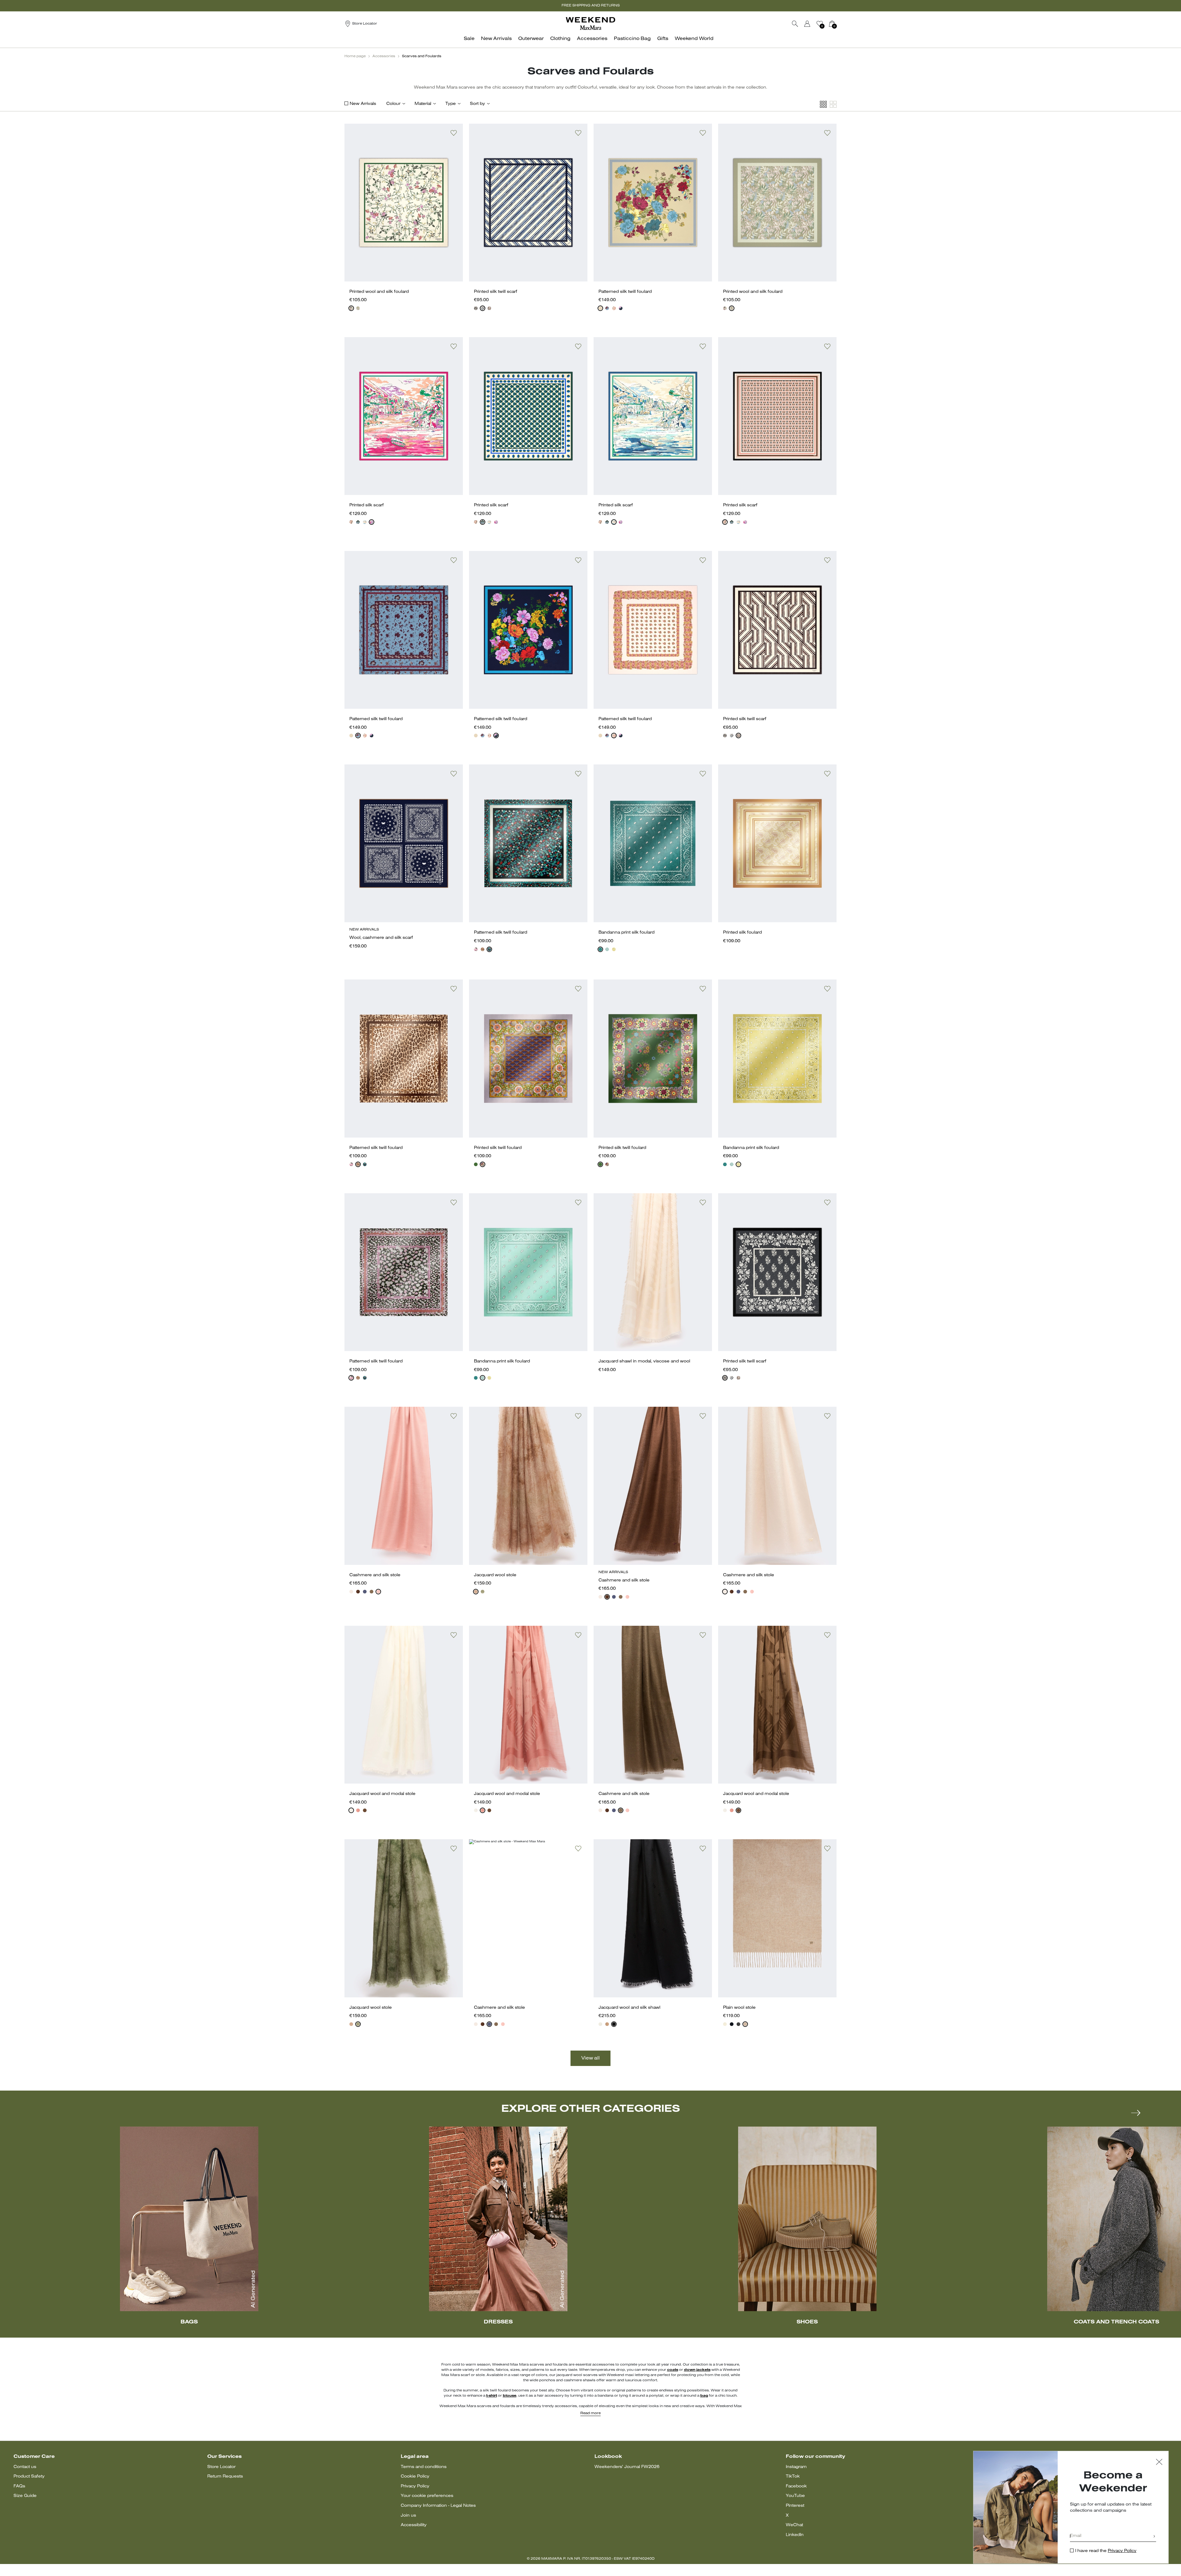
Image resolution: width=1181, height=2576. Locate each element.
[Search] (795, 24)
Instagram (796, 2467)
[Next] (1136, 2113)
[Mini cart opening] (839, 24)
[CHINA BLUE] (365, 522)
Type (451, 104)
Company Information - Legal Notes (438, 2506)
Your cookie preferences (427, 2496)
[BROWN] (358, 1592)
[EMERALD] (607, 949)
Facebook (796, 2486)
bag (704, 2396)
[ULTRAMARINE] (365, 1592)
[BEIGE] (600, 308)
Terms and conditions (424, 2467)
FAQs (19, 2486)
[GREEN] (358, 308)
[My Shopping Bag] (832, 24)
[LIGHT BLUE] (607, 308)
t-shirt (492, 2396)
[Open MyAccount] (813, 24)
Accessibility (414, 2525)
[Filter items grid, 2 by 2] (833, 104)
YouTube (795, 2496)
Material (423, 104)
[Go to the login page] (807, 24)
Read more (590, 2413)
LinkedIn (795, 2535)
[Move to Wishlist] (454, 133)
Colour (393, 104)
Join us (408, 2516)
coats (673, 2370)
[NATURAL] (614, 308)
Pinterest (795, 2506)
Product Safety (29, 2476)
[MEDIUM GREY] (738, 2024)
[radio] (351, 308)
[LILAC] (483, 1164)
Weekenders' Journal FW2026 (627, 2467)
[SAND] (351, 1592)
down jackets (697, 2370)
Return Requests (225, 2476)
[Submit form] (1154, 2537)
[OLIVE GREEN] (372, 1592)
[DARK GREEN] (358, 522)
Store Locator (221, 2467)
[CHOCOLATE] (489, 308)
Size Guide (25, 2496)
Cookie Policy (415, 2476)
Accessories (384, 56)
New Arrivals (363, 104)
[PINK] (372, 522)
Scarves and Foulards (422, 56)
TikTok (793, 2476)
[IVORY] (483, 308)
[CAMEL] (607, 2024)
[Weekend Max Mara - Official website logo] (590, 24)
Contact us (25, 2467)
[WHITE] (351, 308)
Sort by (477, 104)
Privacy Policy (415, 2486)
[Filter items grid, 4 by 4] (823, 104)
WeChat (794, 2525)
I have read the (1106, 2551)
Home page (355, 56)
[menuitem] (471, 42)
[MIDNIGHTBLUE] (476, 308)
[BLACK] (483, 949)
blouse (510, 2396)
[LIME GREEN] (614, 949)
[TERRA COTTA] (358, 1810)
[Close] (1159, 2463)
